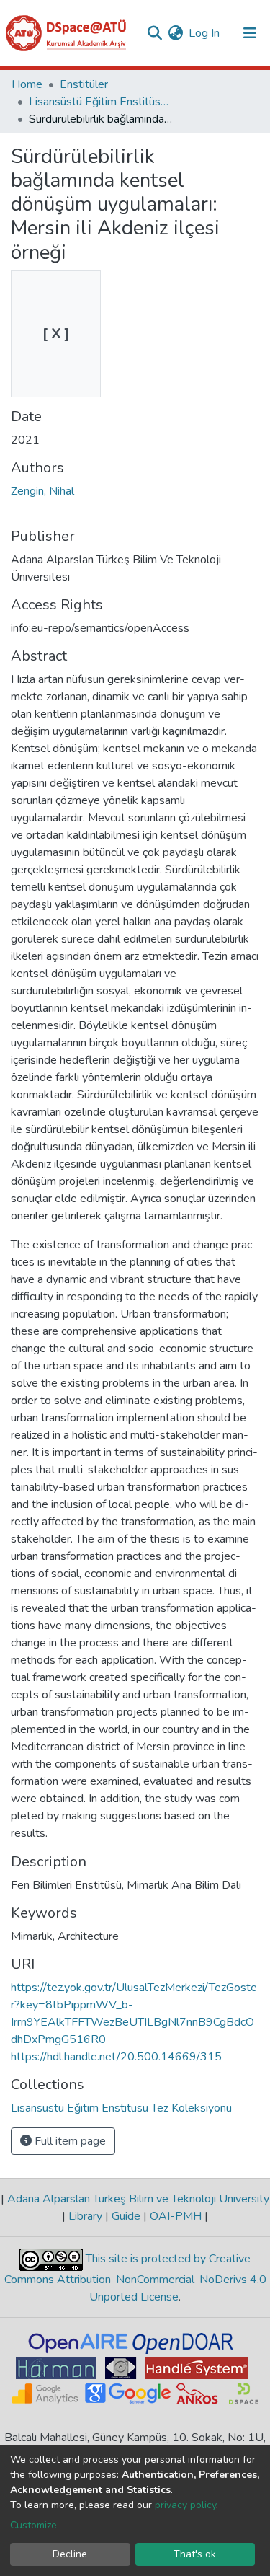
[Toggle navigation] (250, 33)
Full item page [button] (69, 2141)
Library (85, 2216)
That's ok (195, 2554)
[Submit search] (154, 33)
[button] (175, 33)
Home (27, 84)
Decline (70, 2554)
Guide (126, 2216)
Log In (205, 33)
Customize (33, 2525)
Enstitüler (84, 84)
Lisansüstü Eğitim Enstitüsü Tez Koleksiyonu (101, 102)
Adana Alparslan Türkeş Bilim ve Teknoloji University (137, 2199)
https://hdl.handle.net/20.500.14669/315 (116, 2057)
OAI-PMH (176, 2216)
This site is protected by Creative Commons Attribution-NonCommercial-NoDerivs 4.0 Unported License (135, 2279)
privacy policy (185, 2505)
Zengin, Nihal (42, 491)
